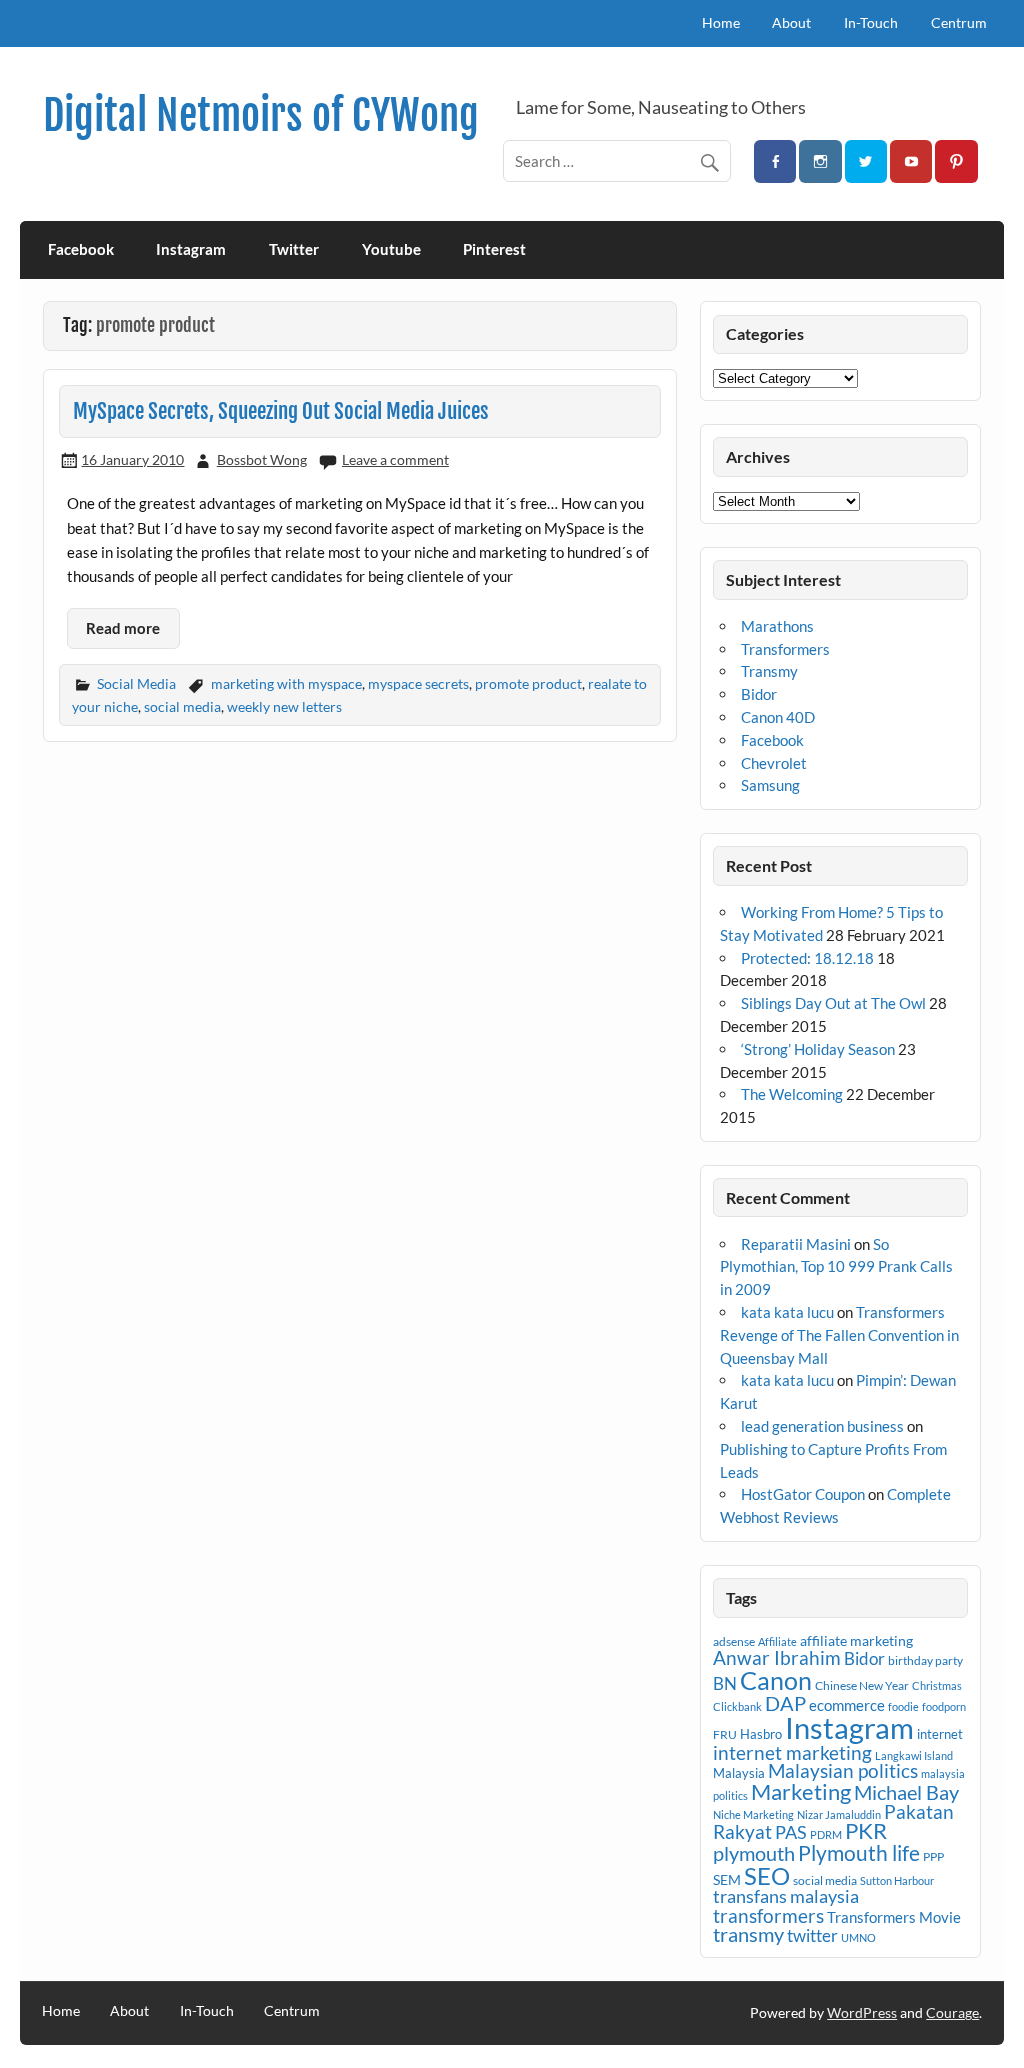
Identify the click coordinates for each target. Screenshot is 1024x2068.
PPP (933, 1856)
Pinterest (494, 249)
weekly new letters (284, 706)
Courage (952, 2012)
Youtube (391, 249)
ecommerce (847, 1705)
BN (725, 1683)
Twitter (294, 249)
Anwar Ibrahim (777, 1657)
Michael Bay (906, 1792)
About (791, 22)
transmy (748, 1934)
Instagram (191, 249)
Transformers (785, 649)
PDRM (826, 1834)
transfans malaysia (786, 1896)
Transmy (769, 671)
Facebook (81, 249)
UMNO (858, 1937)
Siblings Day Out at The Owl (833, 1003)
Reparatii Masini (796, 1244)
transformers (768, 1915)
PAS (791, 1832)
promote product (528, 683)
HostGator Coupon (803, 1494)
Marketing (801, 1791)
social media (182, 706)
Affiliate (777, 1641)
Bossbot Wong (262, 459)
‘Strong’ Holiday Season (818, 1049)
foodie (903, 1706)
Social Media (136, 683)
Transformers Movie (894, 1917)
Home (721, 22)
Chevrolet (774, 763)
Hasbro (761, 1734)
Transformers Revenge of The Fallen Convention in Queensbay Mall (839, 1335)
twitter (812, 1935)
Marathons (777, 626)
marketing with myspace (286, 683)
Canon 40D (778, 717)
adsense (734, 1641)
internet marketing (792, 1752)
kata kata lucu (787, 1312)
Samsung (770, 785)
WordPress (862, 2012)
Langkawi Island (914, 1755)
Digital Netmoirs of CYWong (261, 115)
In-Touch (871, 22)
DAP (785, 1703)
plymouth (754, 1853)
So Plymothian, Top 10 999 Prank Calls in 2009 (836, 1267)
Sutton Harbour (897, 1880)
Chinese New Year (862, 1685)
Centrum (959, 22)
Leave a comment (395, 459)
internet (940, 1734)
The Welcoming (792, 1094)
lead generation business (822, 1426)
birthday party (925, 1660)
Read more (123, 628)
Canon (776, 1680)
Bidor (759, 694)
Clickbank (737, 1706)
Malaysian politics (843, 1771)
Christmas (937, 1685)
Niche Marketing (753, 1814)
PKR (866, 1831)
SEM (727, 1879)
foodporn (944, 1706)
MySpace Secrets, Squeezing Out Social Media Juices (281, 411)
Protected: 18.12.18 (807, 958)
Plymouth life (859, 1853)
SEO (767, 1875)
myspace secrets (418, 683)
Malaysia (739, 1773)
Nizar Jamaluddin (839, 1814)
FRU (725, 1734)
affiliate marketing (856, 1640)
